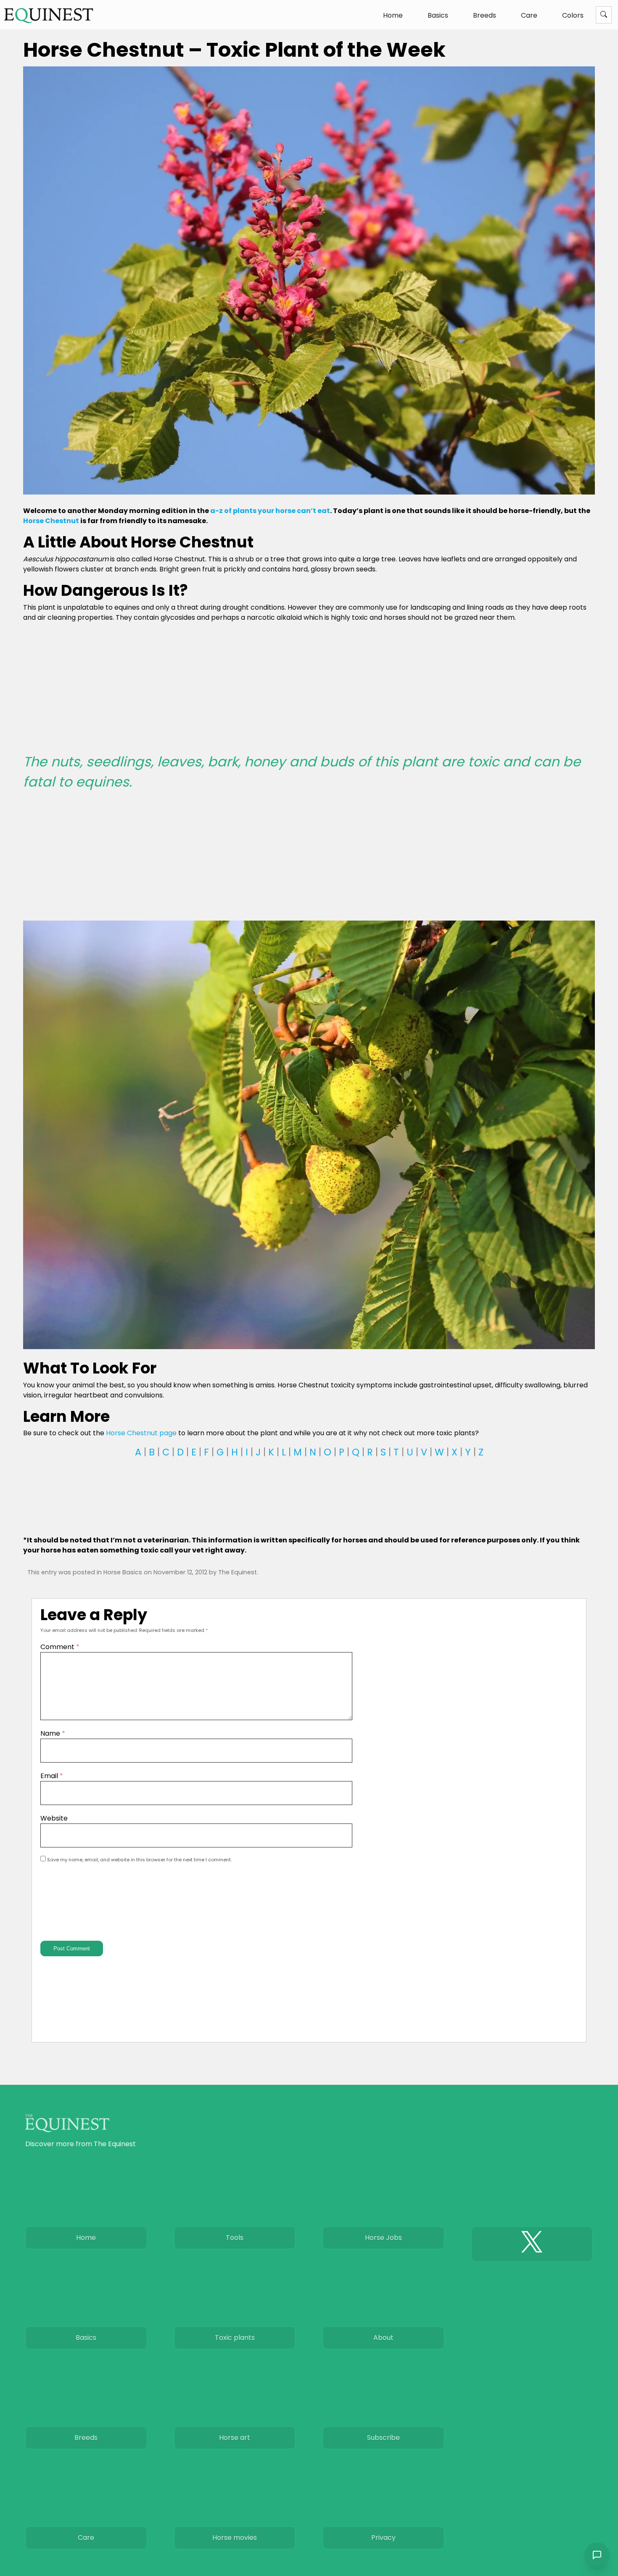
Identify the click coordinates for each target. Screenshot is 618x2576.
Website (54, 1818)
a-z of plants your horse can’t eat (270, 511)
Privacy (383, 2538)
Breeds (485, 15)
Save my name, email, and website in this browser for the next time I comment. (139, 1860)
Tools (235, 2238)
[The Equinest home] (49, 15)
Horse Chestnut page (141, 1433)
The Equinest (238, 1572)
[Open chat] (597, 2555)
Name (53, 1733)
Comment (60, 1647)
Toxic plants (235, 2338)
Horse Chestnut (51, 521)
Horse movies (235, 2538)
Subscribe (383, 2438)
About (383, 2338)
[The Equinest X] (532, 2244)
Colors (573, 15)
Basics (438, 15)
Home (393, 15)
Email (52, 1776)
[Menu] (604, 15)
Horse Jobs (383, 2238)
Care (529, 15)
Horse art (235, 2438)
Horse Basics (123, 1572)
